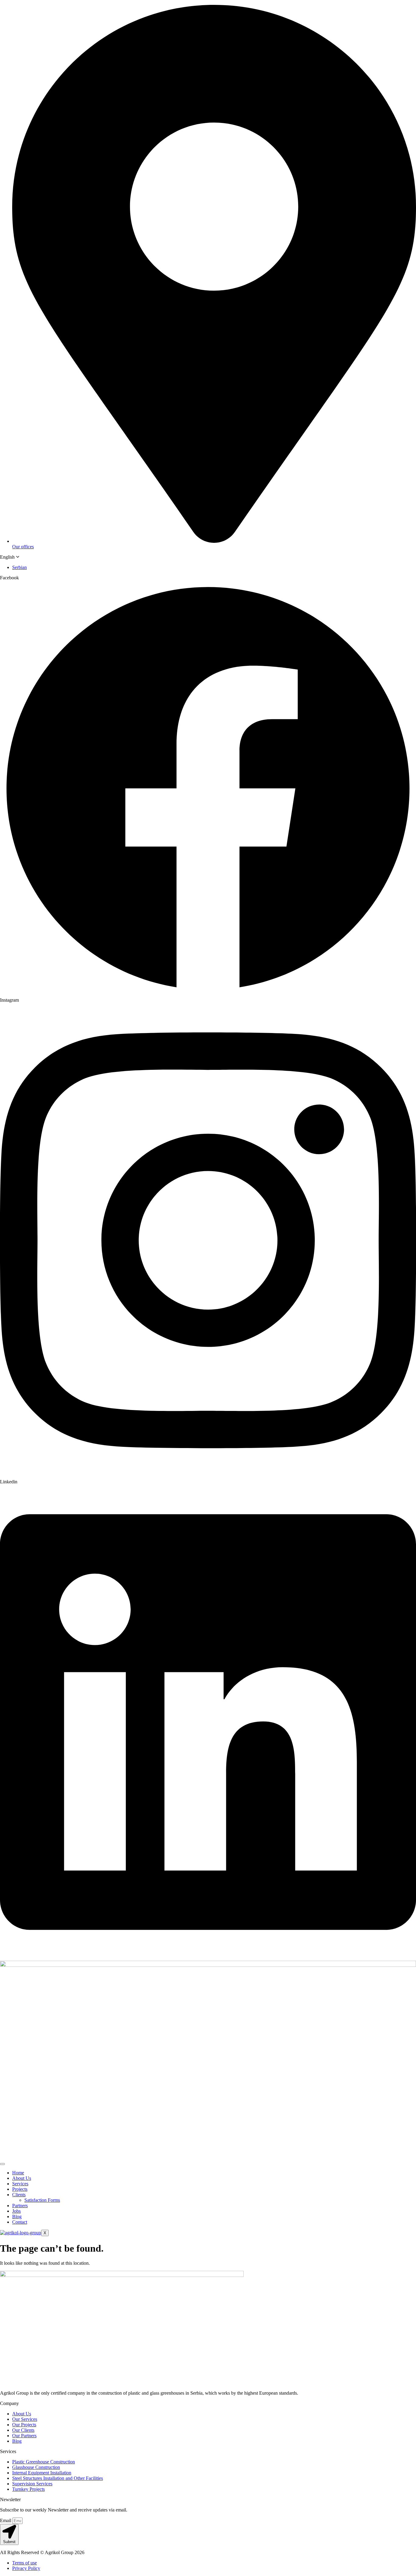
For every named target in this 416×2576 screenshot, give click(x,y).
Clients (19, 2195)
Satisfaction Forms (42, 2200)
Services (20, 2184)
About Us (22, 2178)
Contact (20, 2222)
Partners (20, 2206)
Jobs (16, 2211)
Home (18, 2173)
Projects (20, 2189)
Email (6, 2520)
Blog (17, 2216)
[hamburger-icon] (2, 2164)
